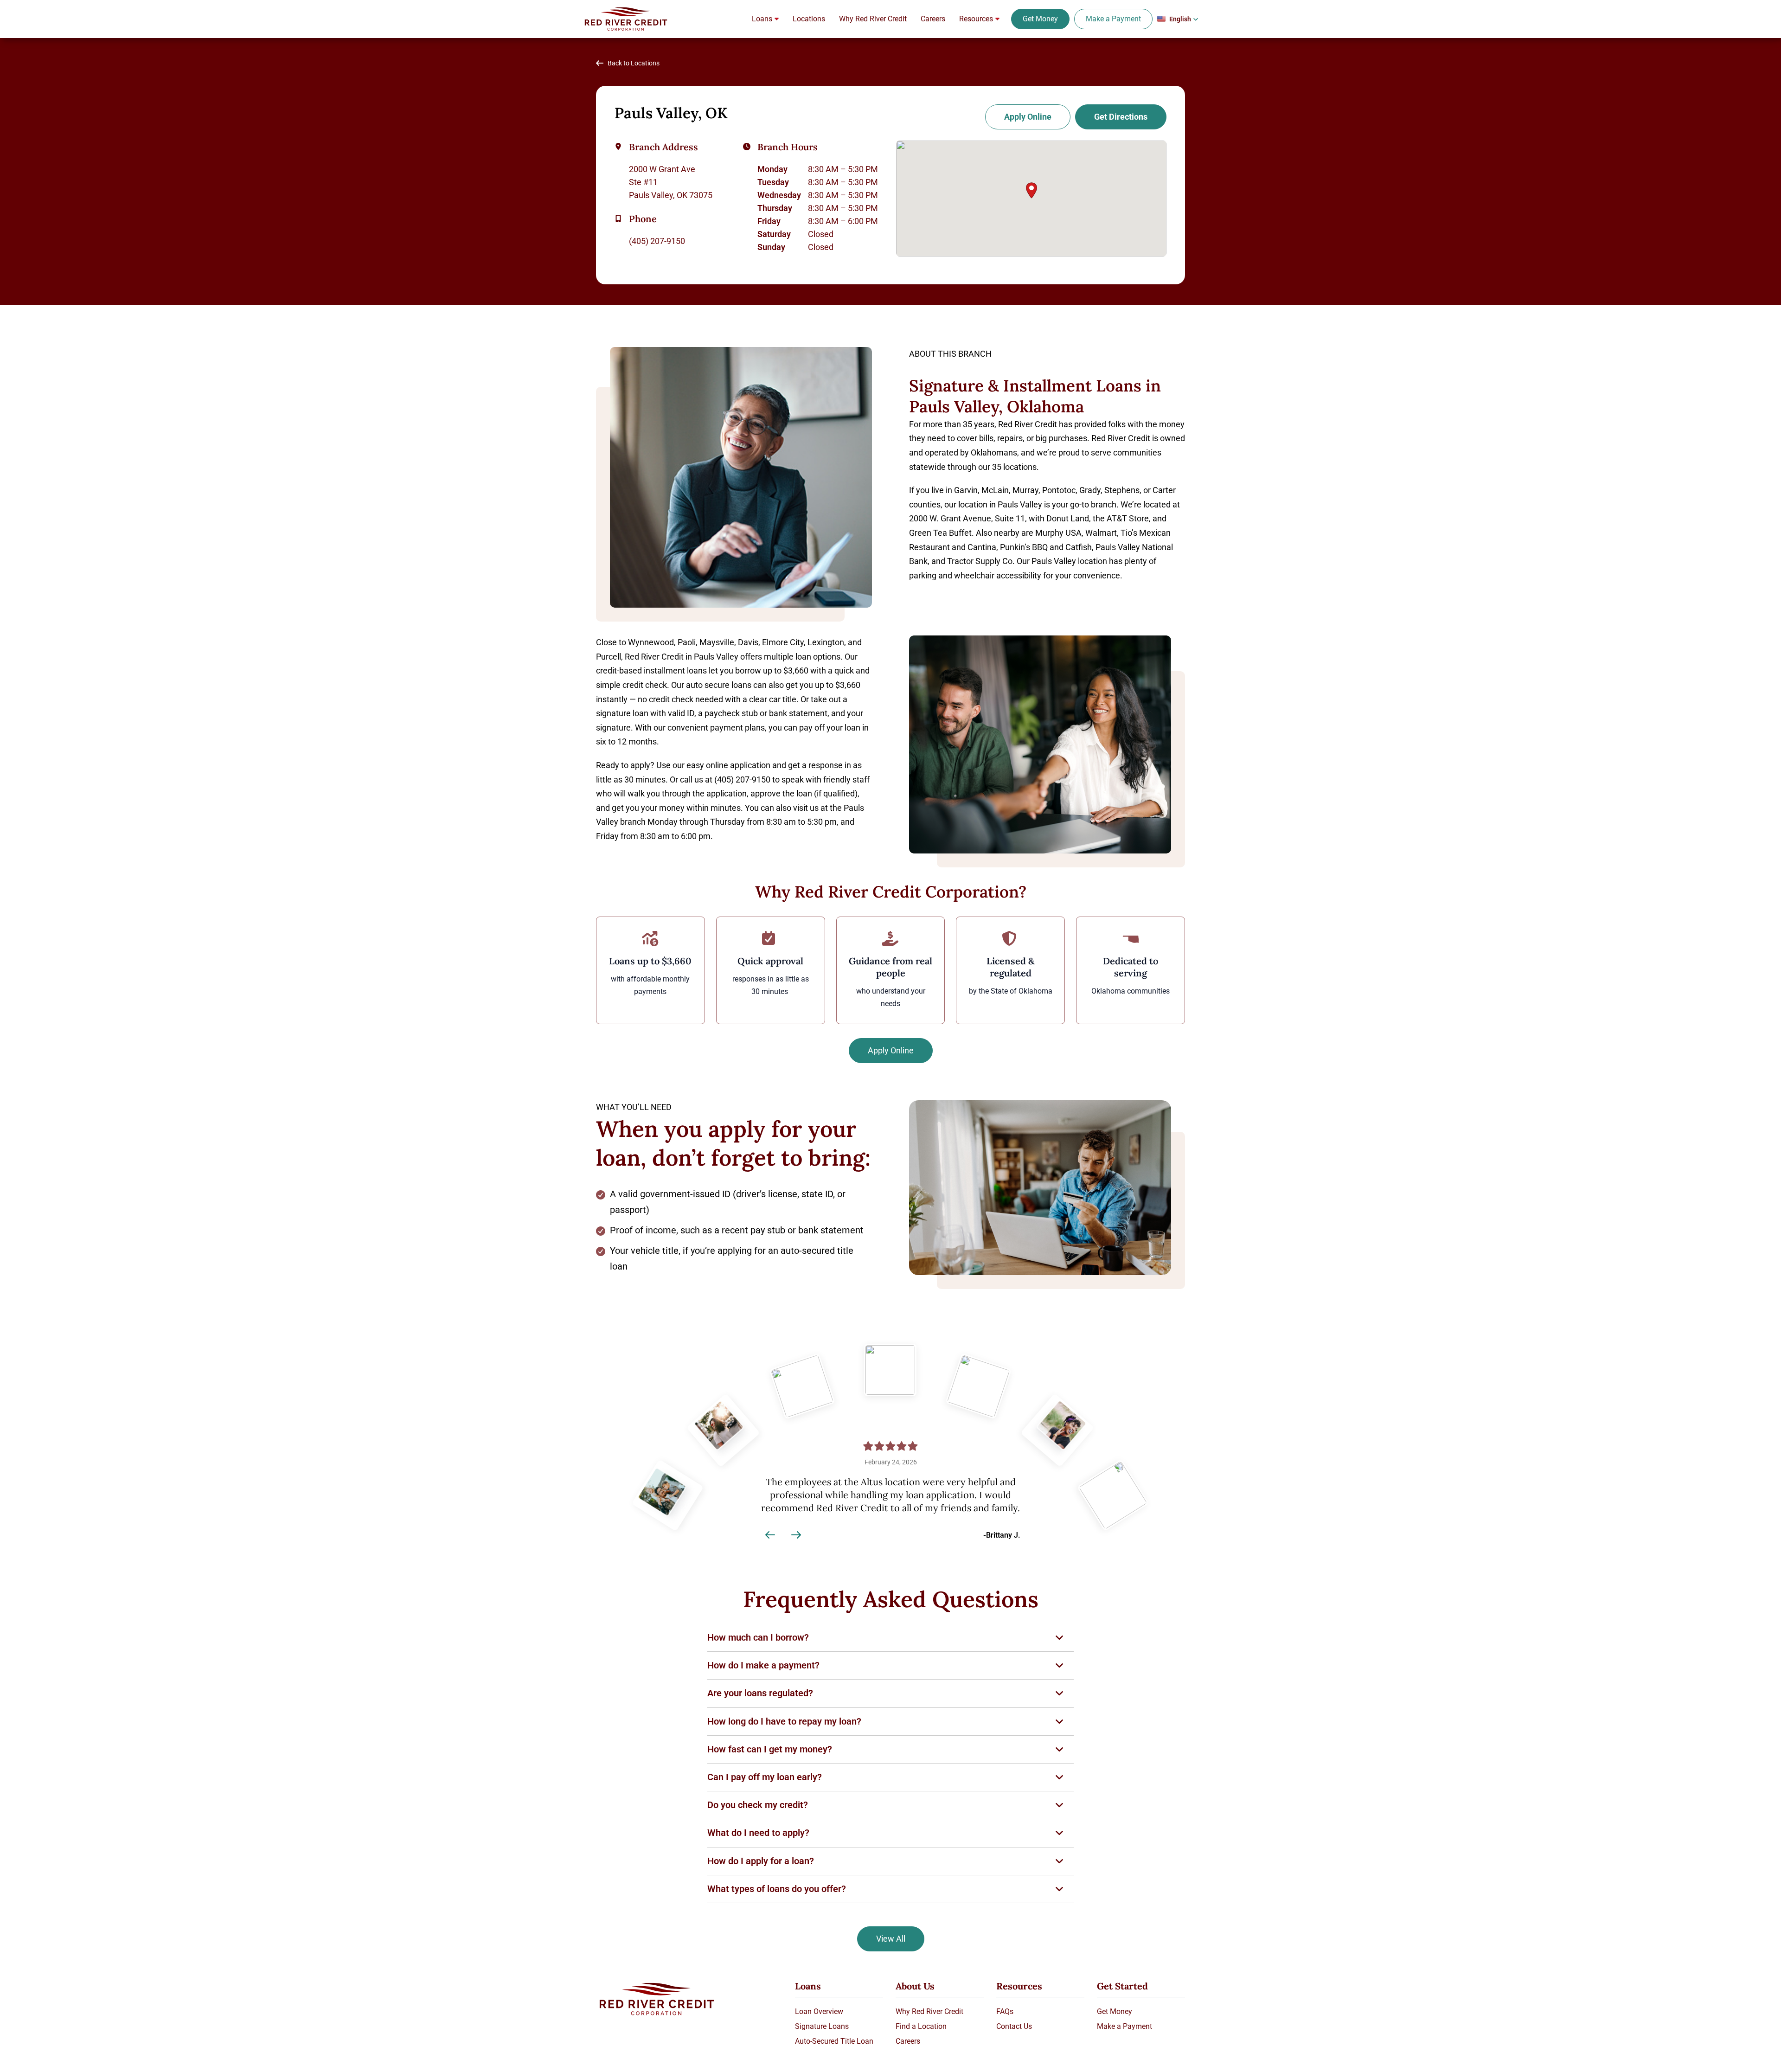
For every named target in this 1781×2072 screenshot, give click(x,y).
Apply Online (1028, 117)
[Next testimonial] (796, 1535)
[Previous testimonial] (770, 1535)
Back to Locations (634, 63)
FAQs (1005, 2011)
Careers (908, 2041)
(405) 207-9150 (657, 241)
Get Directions (1121, 117)
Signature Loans (822, 2026)
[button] (1178, 19)
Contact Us (1014, 2026)
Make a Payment (1113, 19)
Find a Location (921, 2026)
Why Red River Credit (929, 2011)
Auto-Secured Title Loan (834, 2041)
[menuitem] (765, 19)
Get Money (1040, 19)
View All (891, 1939)
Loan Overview (819, 2011)
